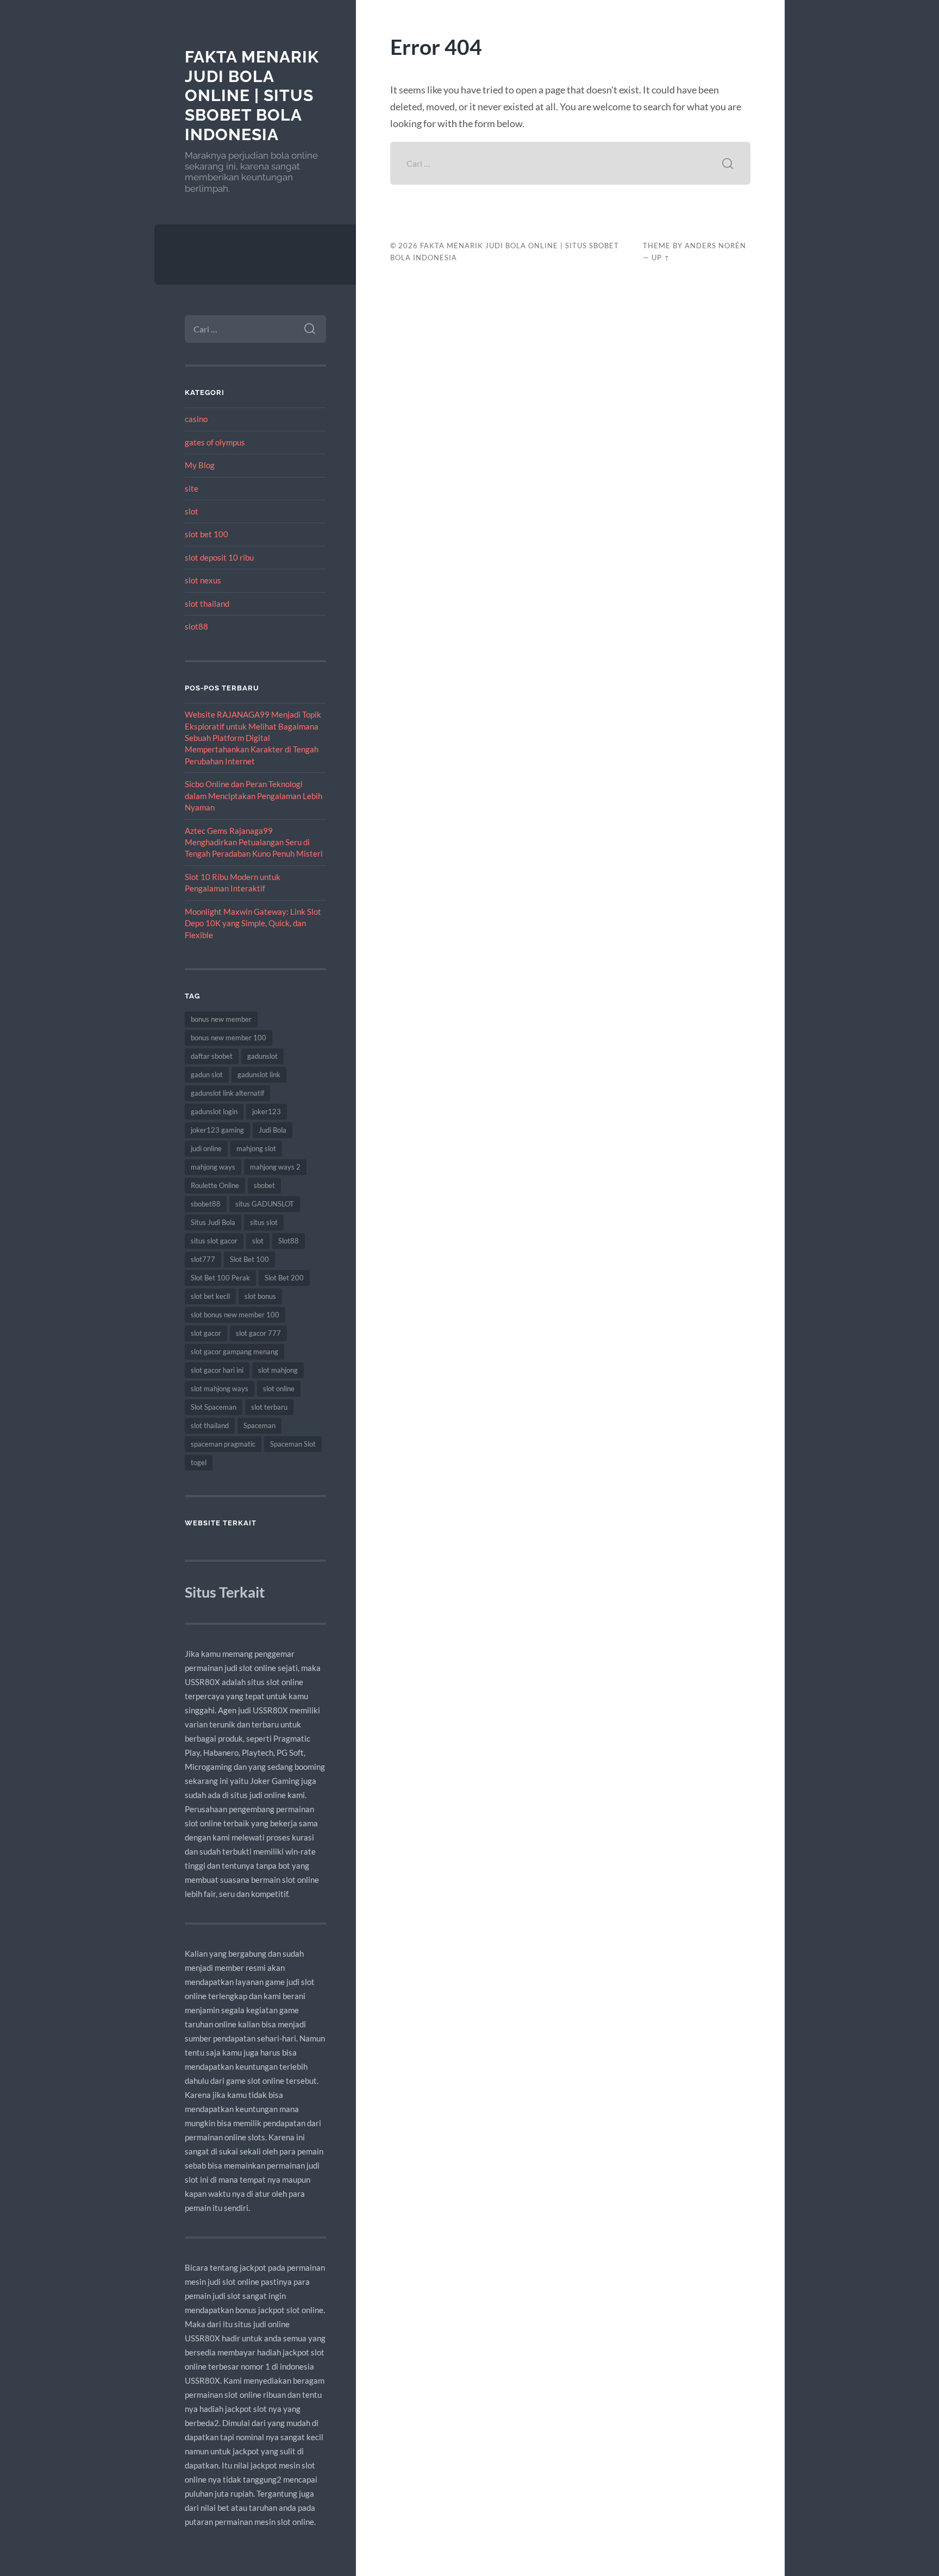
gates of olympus (215, 442)
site (192, 488)
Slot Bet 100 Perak (220, 1278)
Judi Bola (273, 1130)
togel (199, 1462)
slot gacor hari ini (217, 1370)
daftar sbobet (212, 1056)
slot (192, 511)
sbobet (264, 1185)
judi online (206, 1148)
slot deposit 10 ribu (219, 557)
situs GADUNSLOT (265, 1204)
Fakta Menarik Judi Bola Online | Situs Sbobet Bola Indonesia (252, 96)
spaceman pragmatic (223, 1444)
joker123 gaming (217, 1130)
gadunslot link (259, 1075)
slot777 (203, 1259)
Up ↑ (661, 257)
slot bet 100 (206, 534)
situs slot (264, 1222)
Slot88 (289, 1241)
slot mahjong (278, 1370)
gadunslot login (214, 1111)
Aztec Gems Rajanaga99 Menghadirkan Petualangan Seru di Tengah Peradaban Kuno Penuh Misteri (254, 842)
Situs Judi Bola (213, 1222)
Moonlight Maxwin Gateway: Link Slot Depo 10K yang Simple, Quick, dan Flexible (253, 923)
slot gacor (206, 1333)
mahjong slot (256, 1148)
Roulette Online (215, 1185)
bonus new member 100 (229, 1038)
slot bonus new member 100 (235, 1315)
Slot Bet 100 (249, 1259)
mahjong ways (213, 1167)
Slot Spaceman (214, 1407)
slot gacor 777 (258, 1333)
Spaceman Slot (293, 1444)
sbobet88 (206, 1204)
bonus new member (221, 1019)
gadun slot (207, 1075)
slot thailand (207, 604)
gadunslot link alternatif (227, 1093)
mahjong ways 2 (275, 1167)
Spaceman (259, 1425)
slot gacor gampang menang (234, 1352)
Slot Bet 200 (284, 1278)
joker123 (267, 1111)
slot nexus (203, 580)
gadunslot (262, 1056)
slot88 (196, 626)
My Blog (200, 465)
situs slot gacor (214, 1241)
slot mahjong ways (220, 1388)
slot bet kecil (210, 1296)
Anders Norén (715, 246)
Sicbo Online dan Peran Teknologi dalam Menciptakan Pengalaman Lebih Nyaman (253, 796)
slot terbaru (269, 1407)
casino (196, 419)
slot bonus (260, 1296)
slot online (279, 1388)
